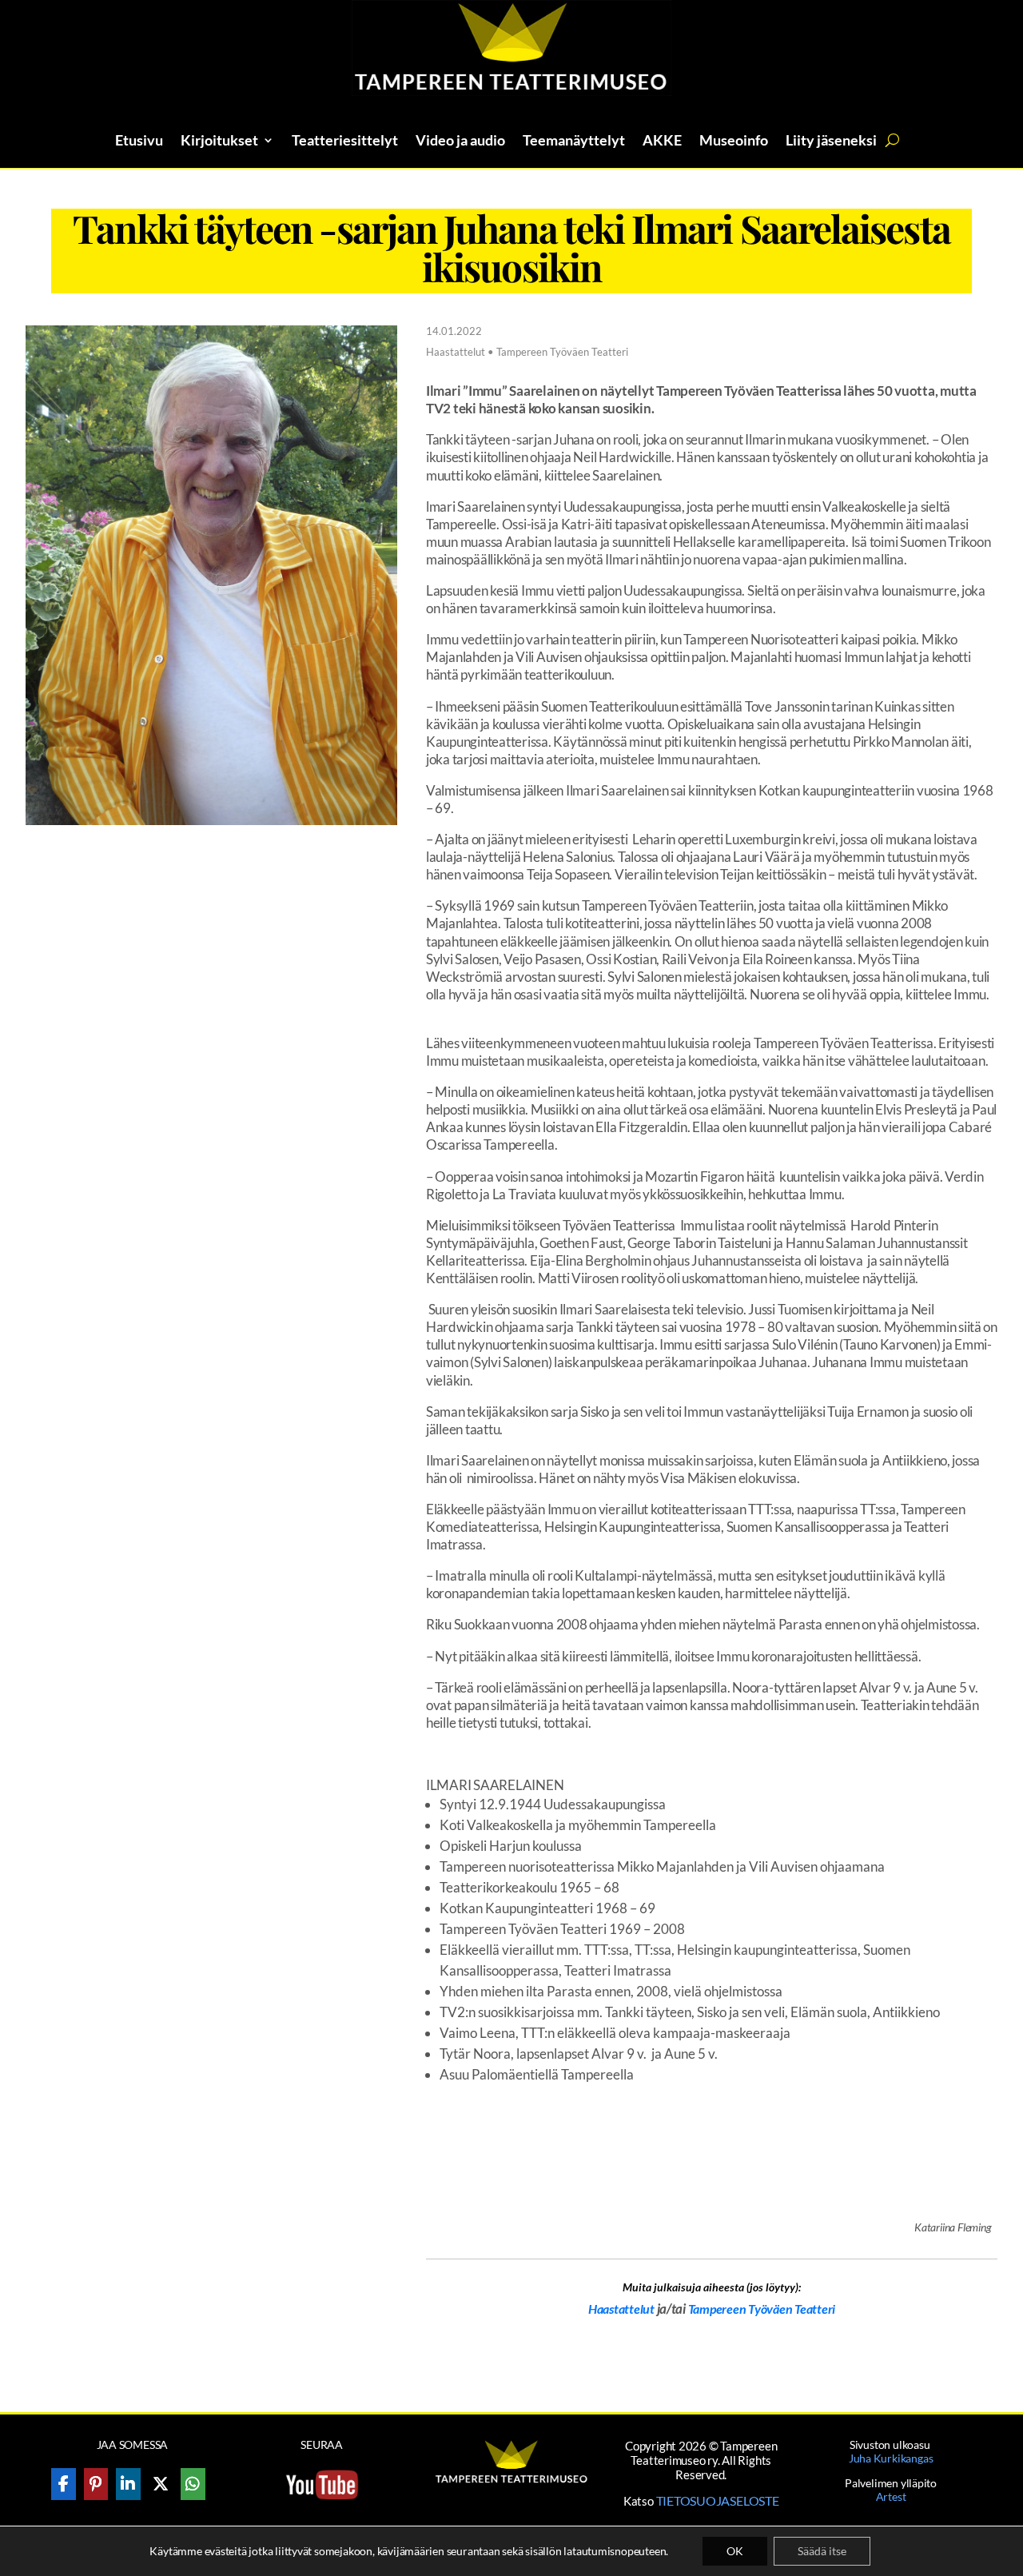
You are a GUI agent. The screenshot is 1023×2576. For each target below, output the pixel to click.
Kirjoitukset (219, 142)
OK (735, 2551)
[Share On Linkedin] (128, 2484)
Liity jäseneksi (831, 142)
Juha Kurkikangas (891, 2458)
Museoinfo (734, 142)
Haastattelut (621, 2309)
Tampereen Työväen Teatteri (762, 2309)
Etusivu (139, 142)
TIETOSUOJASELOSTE (718, 2500)
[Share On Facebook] (64, 2484)
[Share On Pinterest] (96, 2484)
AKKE (662, 142)
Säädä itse (822, 2551)
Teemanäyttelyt (574, 142)
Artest (891, 2496)
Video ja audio (460, 142)
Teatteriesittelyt (345, 142)
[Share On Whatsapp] (193, 2484)
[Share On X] (161, 2484)
